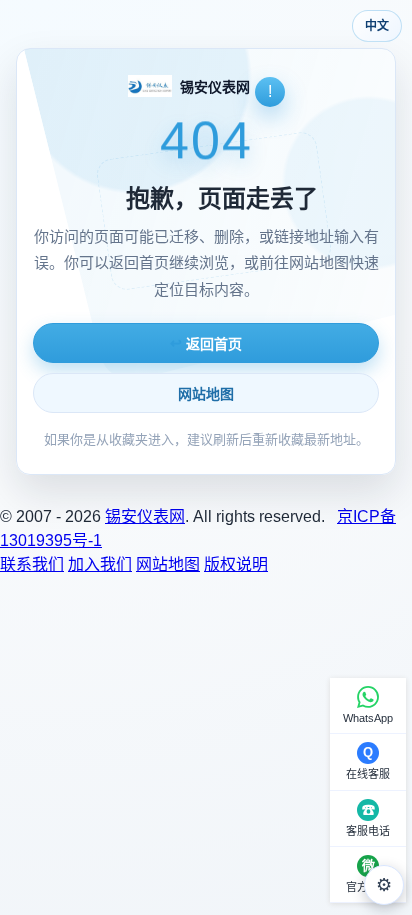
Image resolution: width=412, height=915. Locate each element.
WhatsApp (368, 718)
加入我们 (100, 564)
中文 (377, 25)
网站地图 (206, 394)
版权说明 (236, 564)
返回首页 (206, 343)
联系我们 (32, 564)
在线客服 (368, 774)
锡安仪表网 (145, 516)
